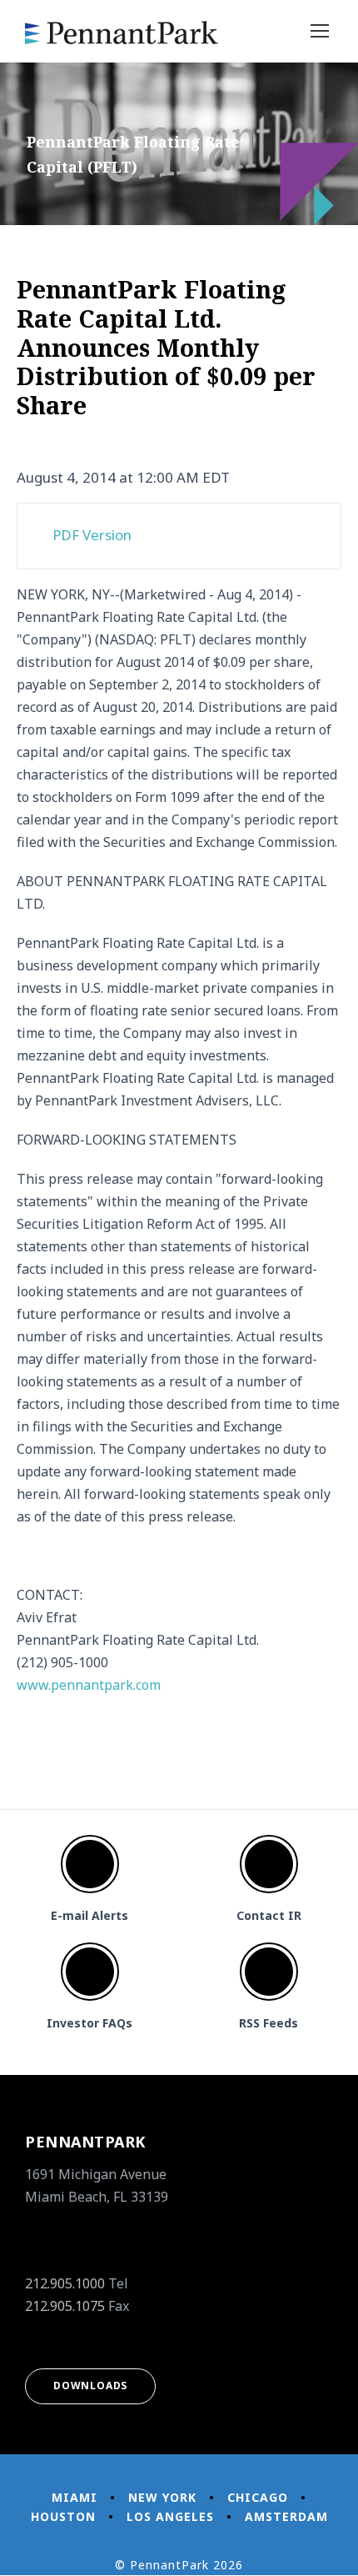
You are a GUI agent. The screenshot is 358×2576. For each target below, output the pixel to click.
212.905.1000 (65, 2283)
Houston (63, 2516)
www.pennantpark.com (89, 1685)
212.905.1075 (65, 2306)
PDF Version (92, 535)
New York (162, 2497)
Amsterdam (286, 2516)
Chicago (258, 2497)
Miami (75, 2497)
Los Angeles (170, 2516)
